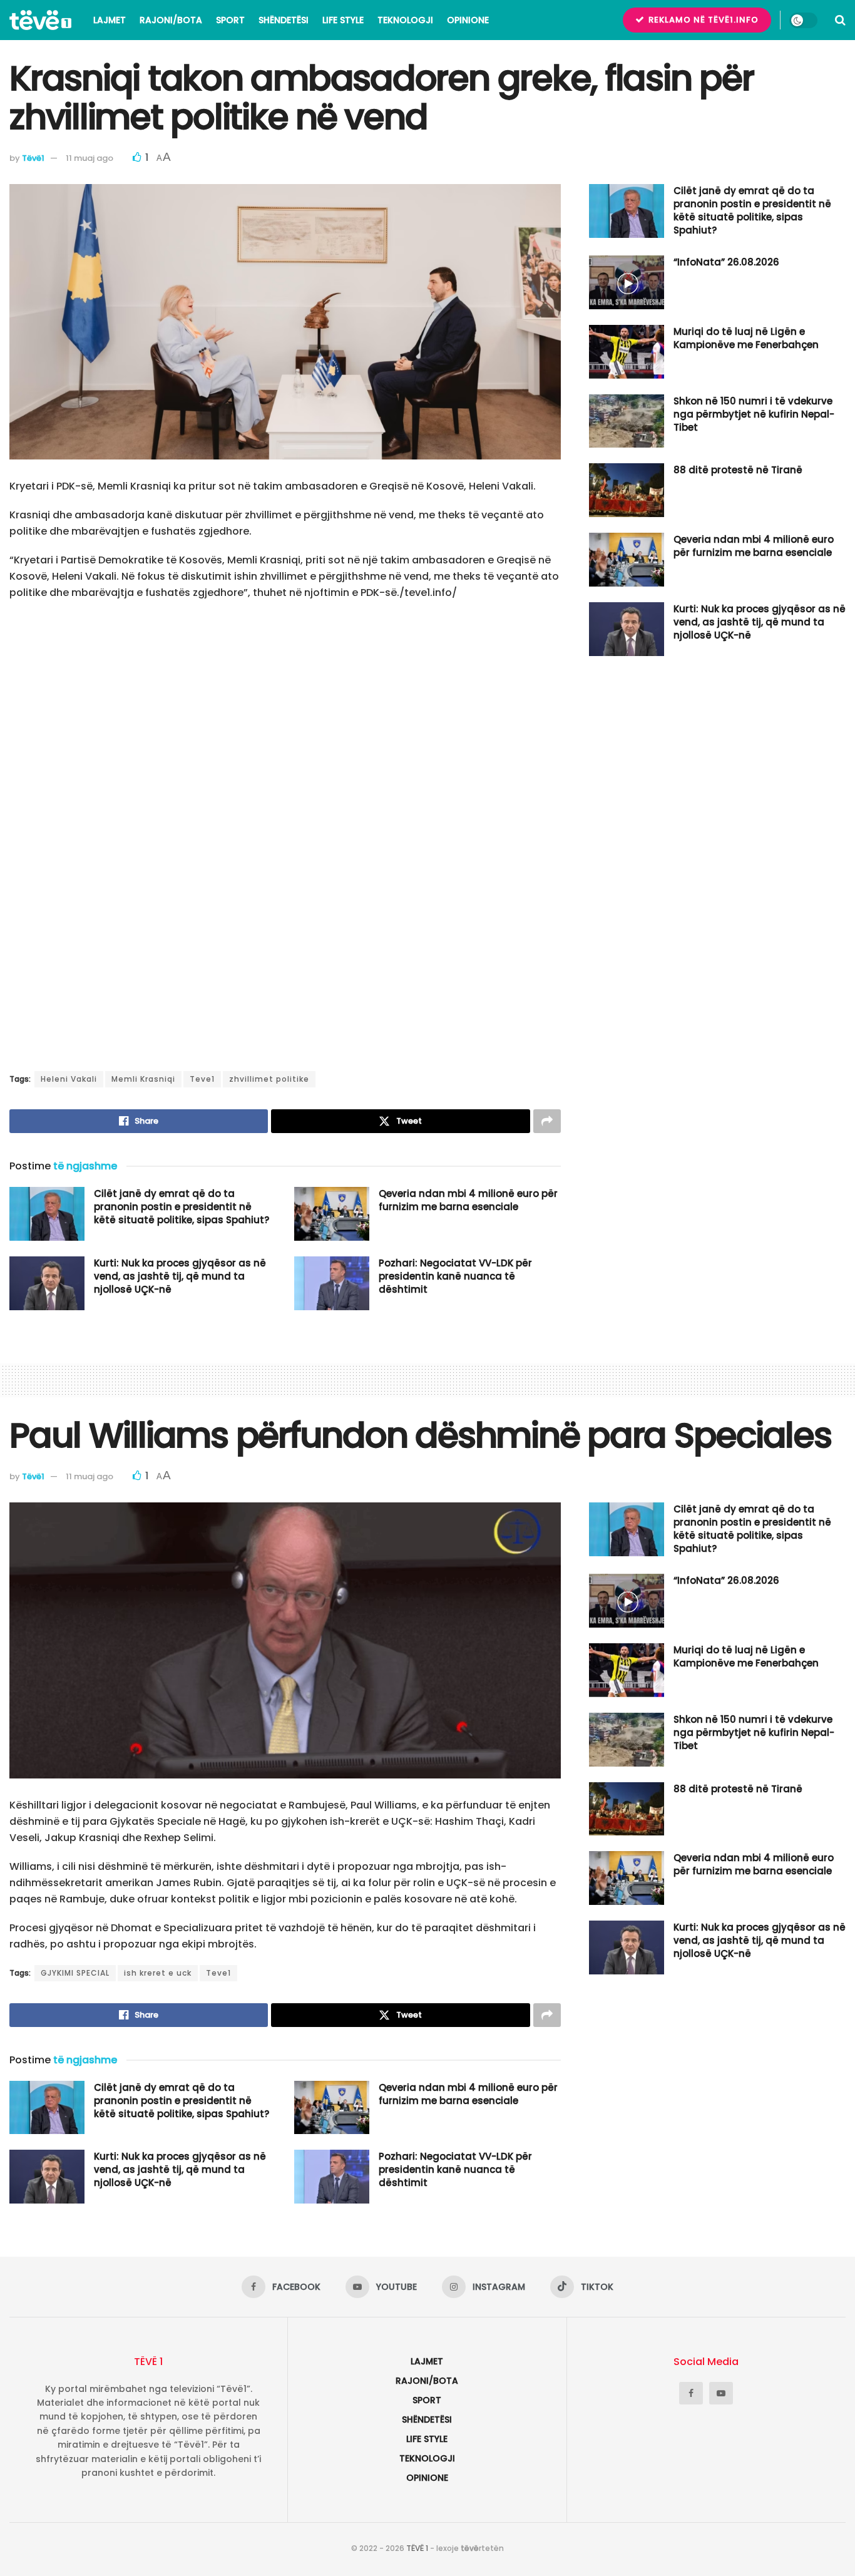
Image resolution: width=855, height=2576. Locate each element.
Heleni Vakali (69, 1079)
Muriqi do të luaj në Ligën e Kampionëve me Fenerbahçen (746, 338)
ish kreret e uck (158, 1973)
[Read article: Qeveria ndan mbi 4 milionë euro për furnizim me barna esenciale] (332, 1214)
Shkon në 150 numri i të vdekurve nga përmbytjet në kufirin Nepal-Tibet (754, 414)
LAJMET (110, 20)
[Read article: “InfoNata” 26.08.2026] (627, 282)
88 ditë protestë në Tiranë (738, 470)
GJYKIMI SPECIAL (75, 1973)
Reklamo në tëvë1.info (702, 20)
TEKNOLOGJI (405, 20)
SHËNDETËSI (284, 20)
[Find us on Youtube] (721, 2393)
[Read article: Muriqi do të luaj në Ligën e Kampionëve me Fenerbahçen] (627, 352)
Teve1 (202, 1079)
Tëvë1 (33, 158)
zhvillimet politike (269, 1079)
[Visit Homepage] (40, 20)
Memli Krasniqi (143, 1079)
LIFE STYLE (343, 20)
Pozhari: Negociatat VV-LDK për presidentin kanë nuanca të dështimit (455, 1276)
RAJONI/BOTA (171, 20)
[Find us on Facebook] (691, 2393)
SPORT (230, 20)
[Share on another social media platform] (547, 1121)
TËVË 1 (417, 2548)
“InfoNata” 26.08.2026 (726, 262)
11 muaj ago (90, 158)
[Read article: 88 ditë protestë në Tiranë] (627, 490)
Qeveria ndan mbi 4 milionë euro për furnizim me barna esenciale (468, 1200)
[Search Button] (840, 20)
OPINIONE (468, 20)
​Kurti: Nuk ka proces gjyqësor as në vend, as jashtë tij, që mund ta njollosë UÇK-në (180, 1276)
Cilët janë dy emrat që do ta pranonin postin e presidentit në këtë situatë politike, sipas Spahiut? (182, 1207)
